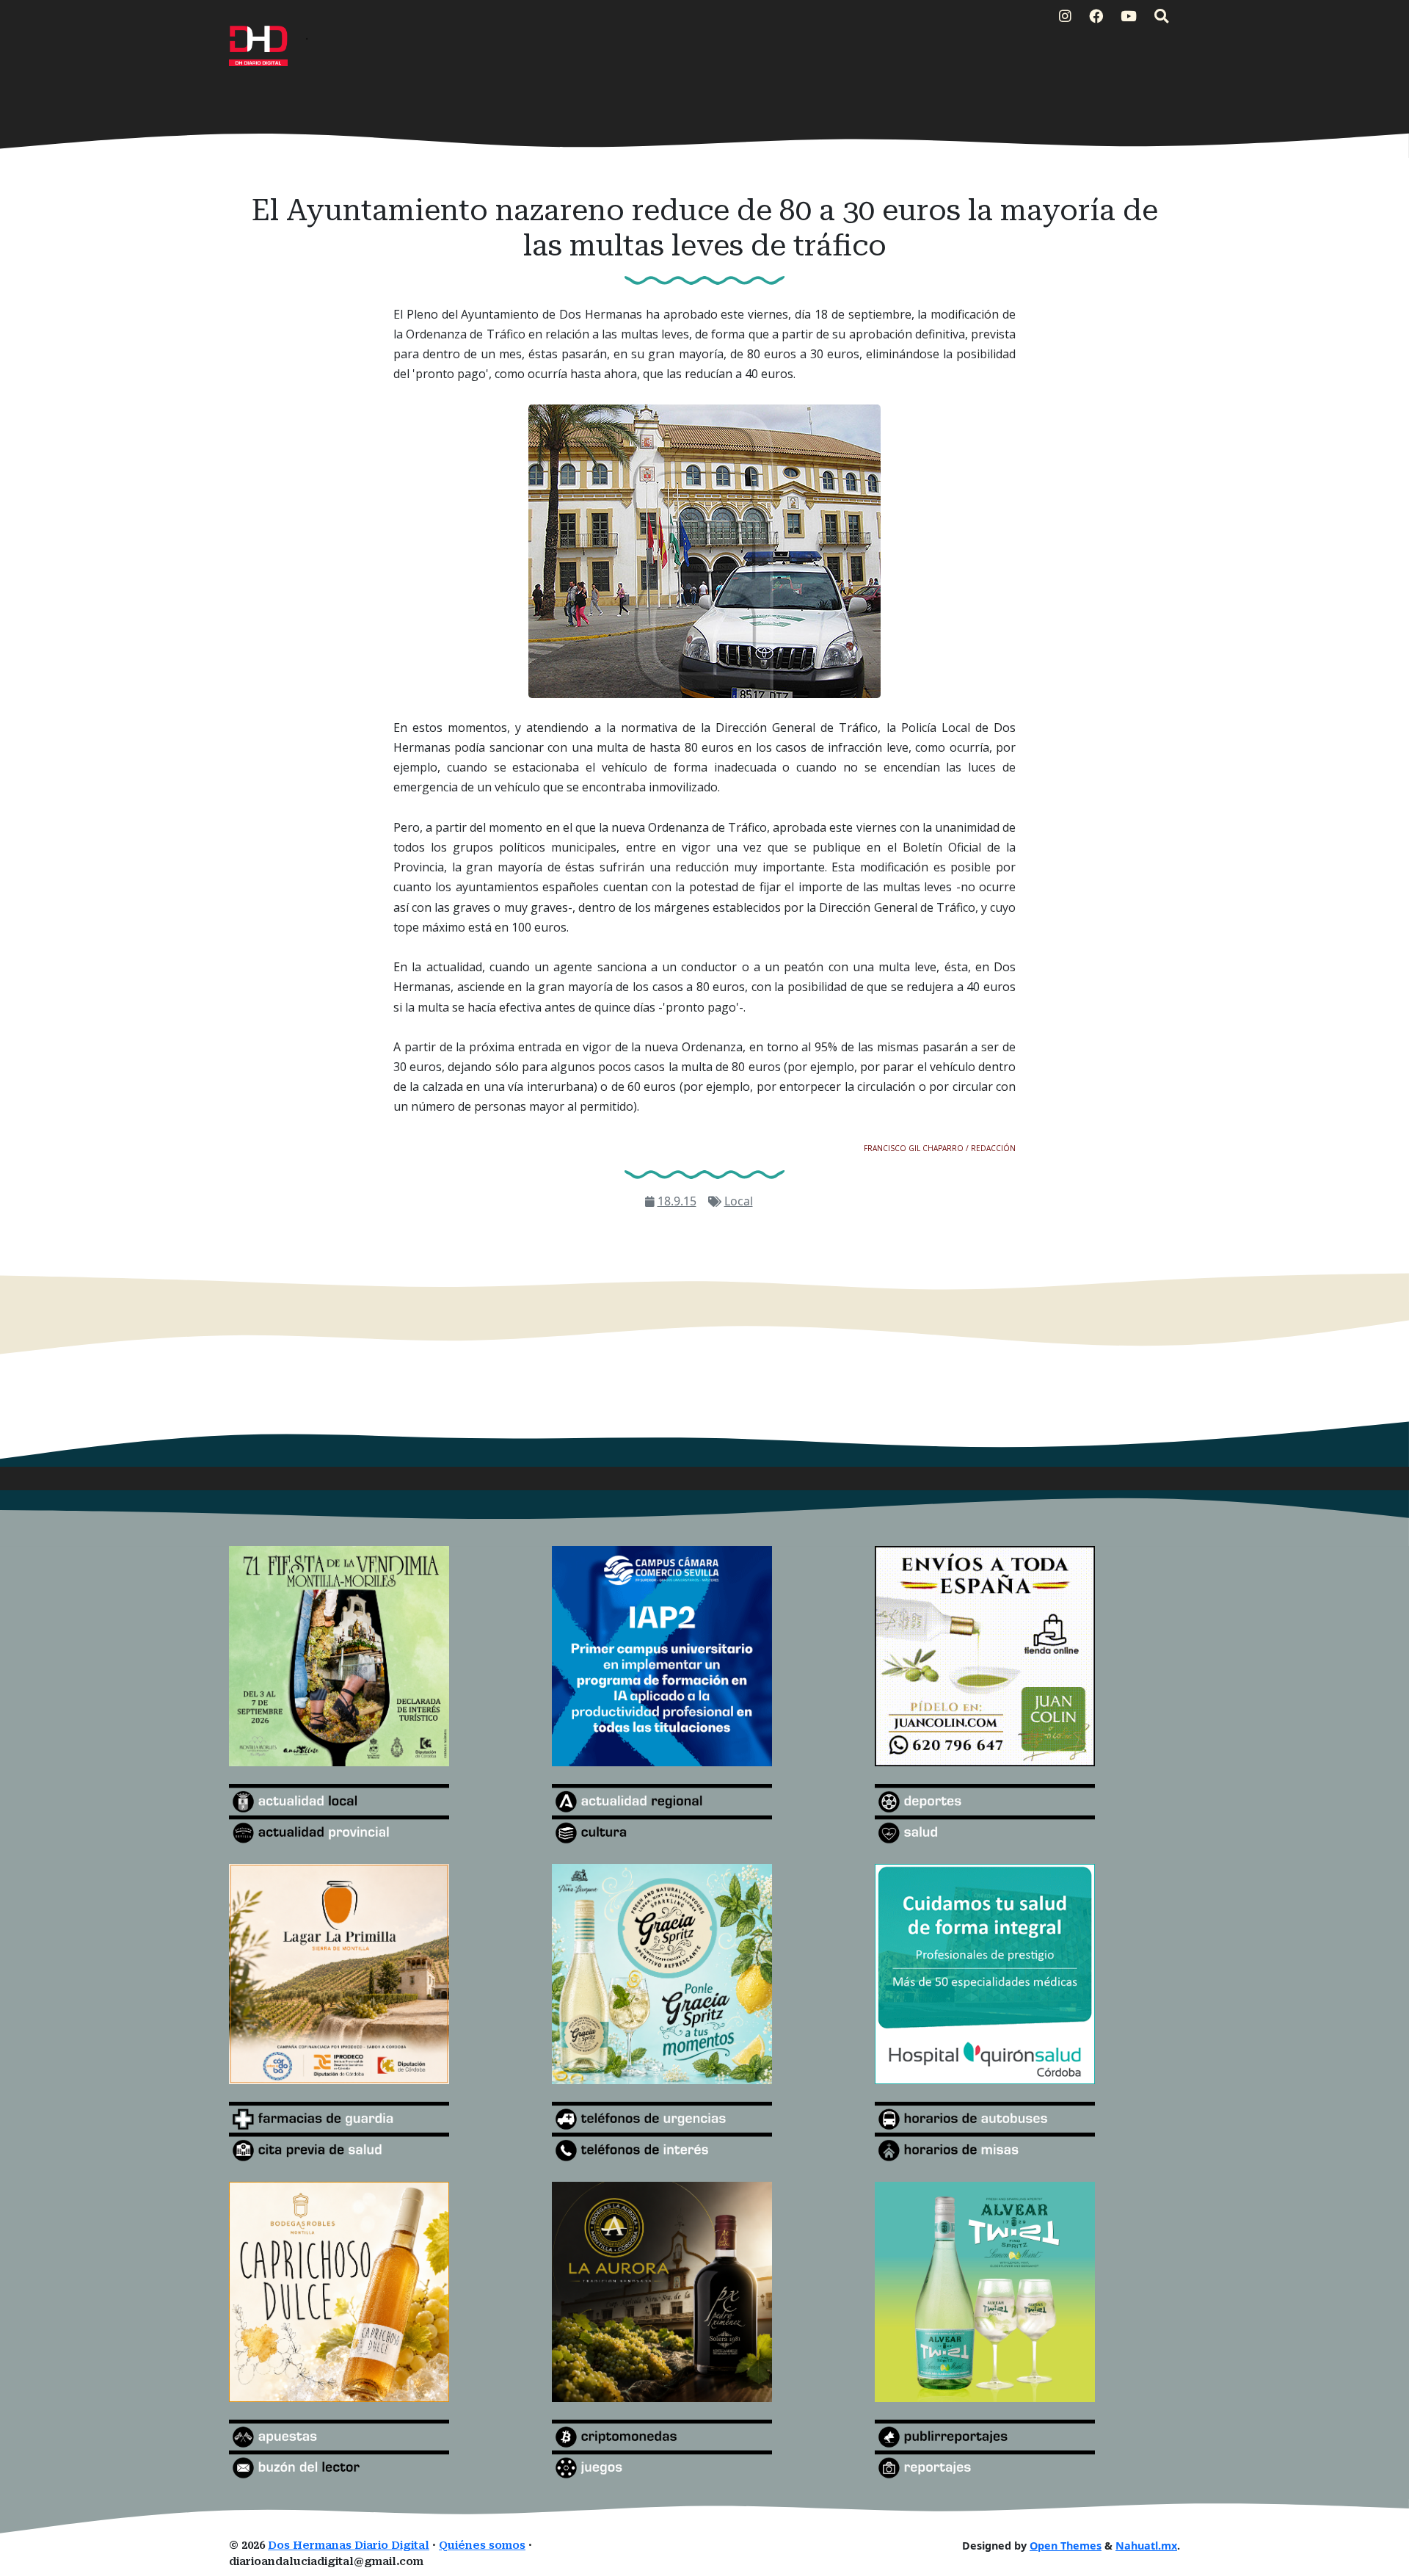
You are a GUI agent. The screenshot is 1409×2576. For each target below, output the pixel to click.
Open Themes (1066, 2546)
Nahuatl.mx (1146, 2546)
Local (739, 1201)
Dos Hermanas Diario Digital (349, 2546)
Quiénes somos (482, 2546)
